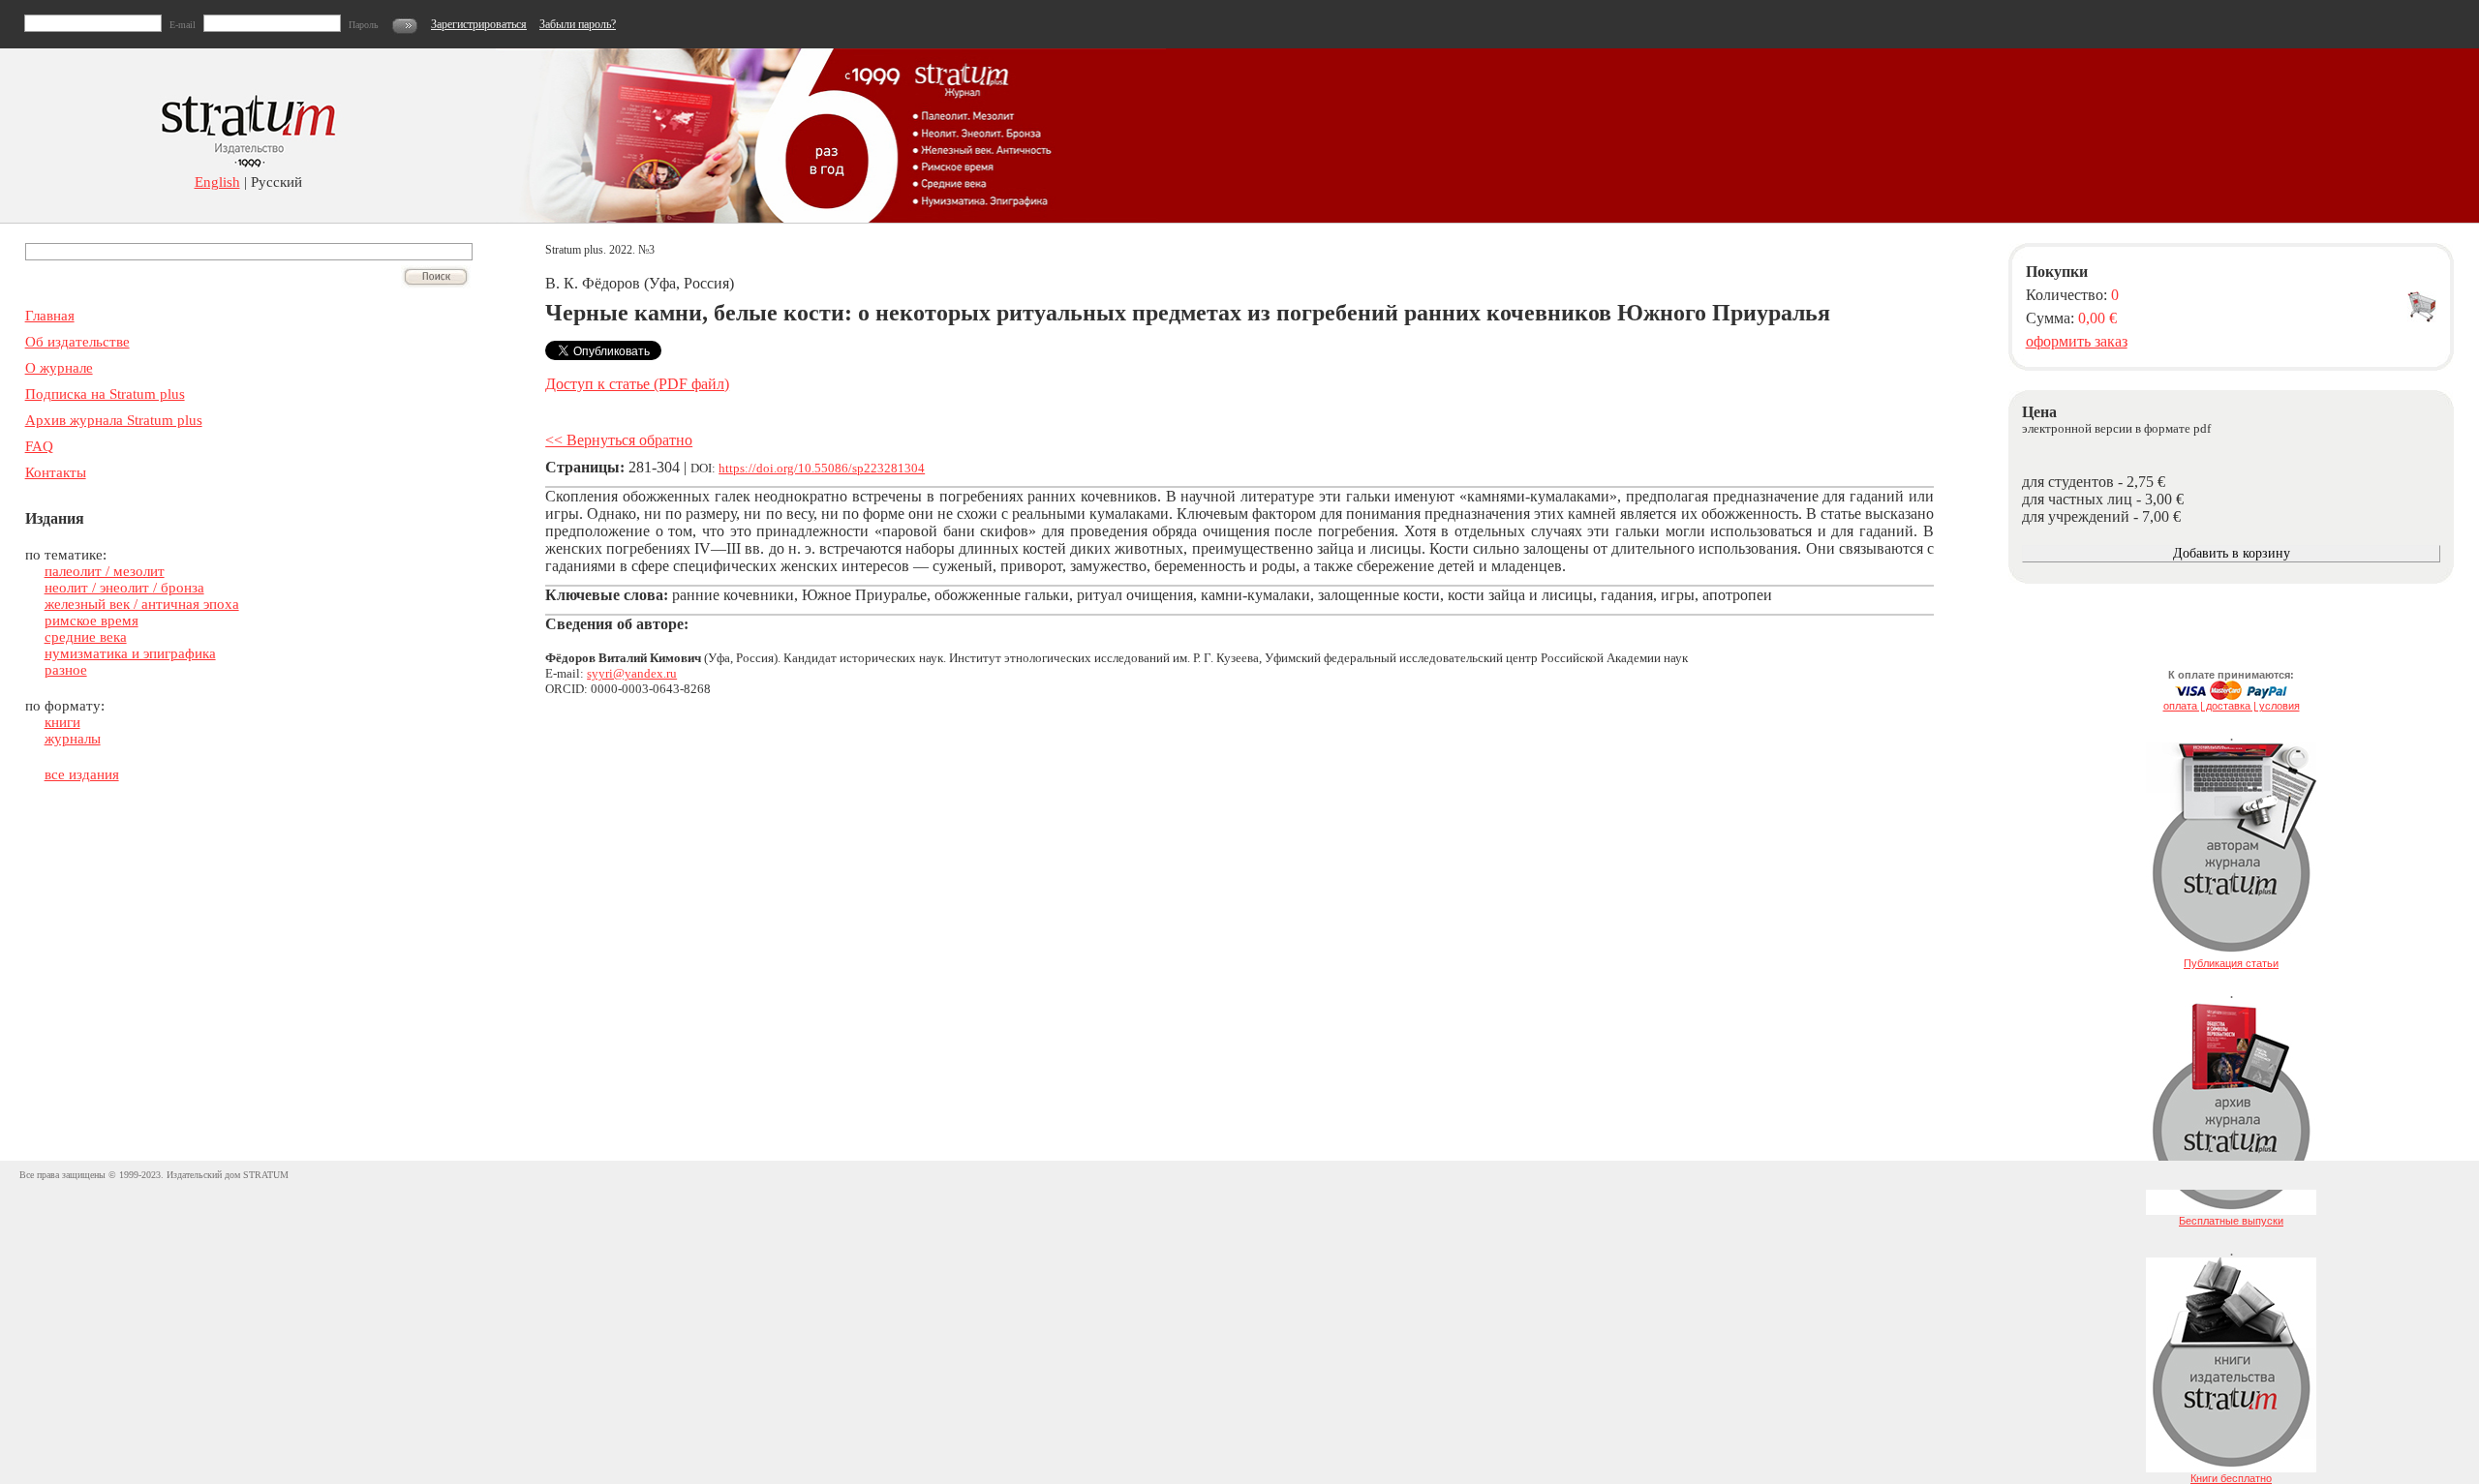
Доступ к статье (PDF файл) (637, 384)
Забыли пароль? (578, 24)
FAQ (39, 446)
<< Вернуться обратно (619, 440)
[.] (2231, 954)
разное (66, 670)
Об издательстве (77, 342)
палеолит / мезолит (105, 571)
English (217, 182)
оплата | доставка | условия (2232, 706)
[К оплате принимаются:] (2231, 696)
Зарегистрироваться (479, 24)
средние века (86, 637)
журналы (73, 739)
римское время (92, 621)
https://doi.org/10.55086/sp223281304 (822, 468)
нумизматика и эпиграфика (130, 653)
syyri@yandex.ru (632, 673)
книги (62, 722)
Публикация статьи (2231, 963)
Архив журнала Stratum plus (114, 420)
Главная (50, 316)
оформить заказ (2077, 341)
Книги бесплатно (2231, 1478)
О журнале (59, 368)
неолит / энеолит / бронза (124, 588)
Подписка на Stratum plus (105, 394)
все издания (82, 774)
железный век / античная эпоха (142, 604)
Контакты (56, 472)
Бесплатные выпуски (2231, 1221)
